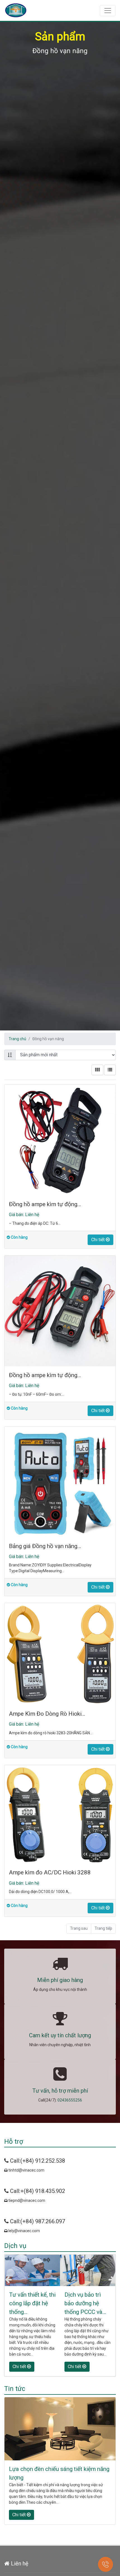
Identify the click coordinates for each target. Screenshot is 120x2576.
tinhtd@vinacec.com (26, 2170)
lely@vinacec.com (24, 2231)
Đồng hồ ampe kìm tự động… (45, 1204)
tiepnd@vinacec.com (26, 2200)
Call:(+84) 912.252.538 (37, 2161)
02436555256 (70, 2100)
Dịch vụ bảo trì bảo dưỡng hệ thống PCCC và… (85, 2303)
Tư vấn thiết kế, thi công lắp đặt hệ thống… (32, 2303)
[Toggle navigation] (108, 11)
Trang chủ (17, 1039)
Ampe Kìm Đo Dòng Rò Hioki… (47, 1714)
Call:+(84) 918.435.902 (37, 2191)
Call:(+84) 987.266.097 (37, 2221)
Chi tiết (99, 1240)
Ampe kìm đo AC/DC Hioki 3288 (50, 1872)
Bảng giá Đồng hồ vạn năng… (45, 1546)
